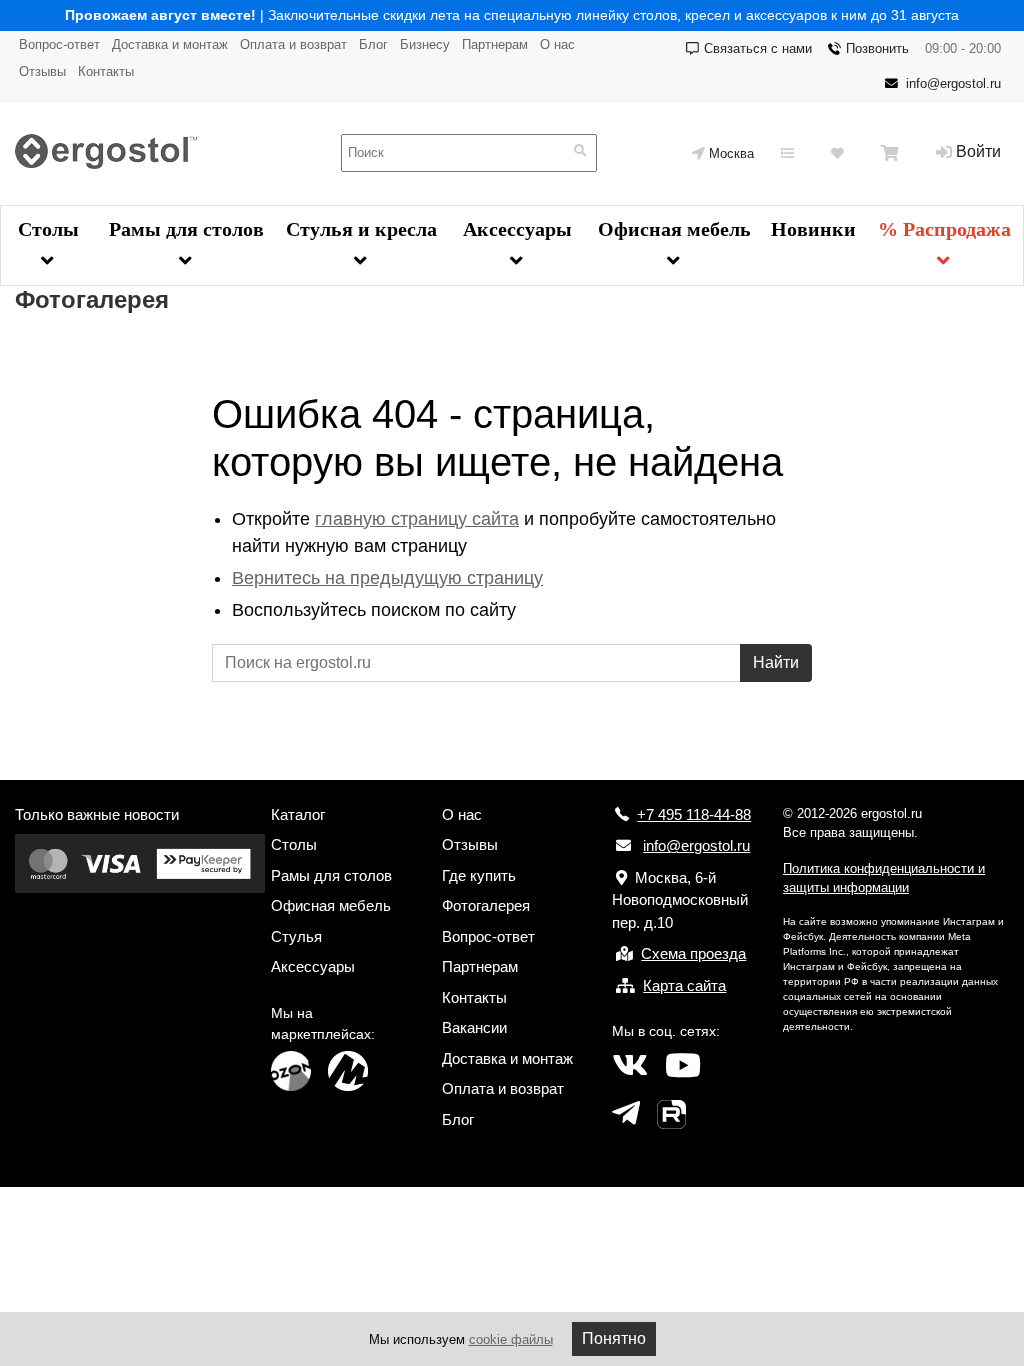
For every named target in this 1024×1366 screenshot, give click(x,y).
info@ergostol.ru (953, 83)
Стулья (296, 936)
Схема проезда (693, 953)
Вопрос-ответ (59, 44)
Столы (48, 229)
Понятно (614, 1338)
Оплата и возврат (293, 44)
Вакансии (474, 1027)
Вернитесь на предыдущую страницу (387, 578)
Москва (731, 153)
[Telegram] (626, 1114)
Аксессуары (517, 229)
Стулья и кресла (361, 229)
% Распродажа (944, 229)
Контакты (106, 71)
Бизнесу (425, 44)
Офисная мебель (674, 229)
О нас (557, 44)
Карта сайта (684, 985)
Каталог (298, 814)
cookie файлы (511, 1339)
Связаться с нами (758, 48)
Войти (978, 151)
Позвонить (877, 48)
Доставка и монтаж (170, 44)
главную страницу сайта (417, 519)
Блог (373, 44)
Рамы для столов (186, 229)
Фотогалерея (486, 905)
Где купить (479, 875)
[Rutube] (671, 1114)
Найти (776, 662)
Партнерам (495, 44)
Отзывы (42, 71)
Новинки (813, 229)
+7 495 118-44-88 (694, 814)
